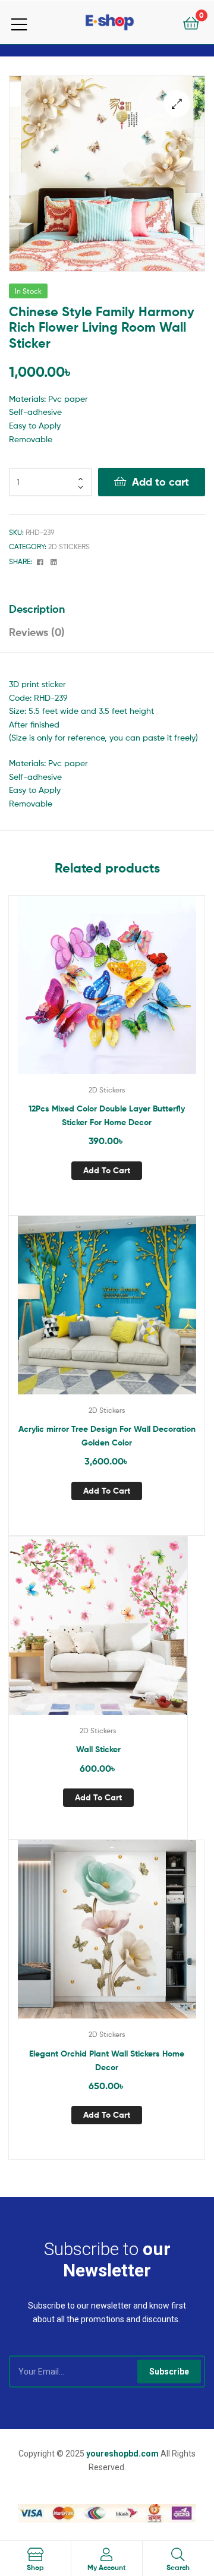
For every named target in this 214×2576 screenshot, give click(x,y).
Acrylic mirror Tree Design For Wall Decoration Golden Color (107, 1436)
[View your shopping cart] (191, 22)
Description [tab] (37, 609)
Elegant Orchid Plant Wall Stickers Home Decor (107, 2060)
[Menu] (26, 22)
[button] (177, 104)
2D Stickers (69, 547)
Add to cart (160, 482)
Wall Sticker (98, 1749)
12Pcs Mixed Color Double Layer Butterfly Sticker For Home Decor (107, 1115)
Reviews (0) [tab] (37, 632)
